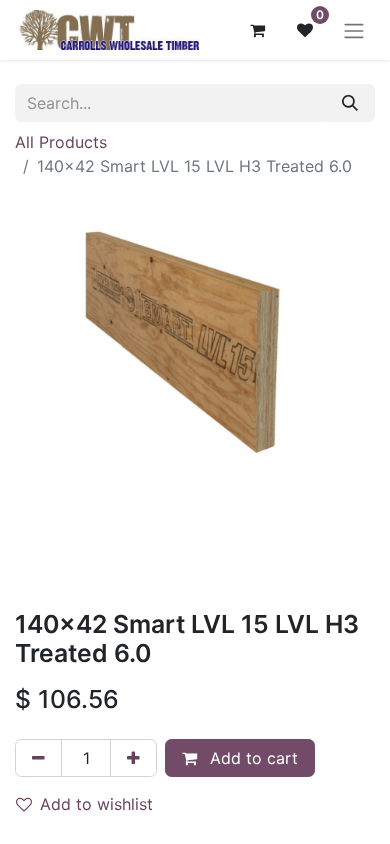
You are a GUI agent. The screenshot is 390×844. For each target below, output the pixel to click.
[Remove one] (38, 758)
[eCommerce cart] (257, 30)
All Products (61, 142)
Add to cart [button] (251, 758)
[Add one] (133, 758)
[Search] (350, 103)
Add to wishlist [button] (96, 804)
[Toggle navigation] (354, 30)
